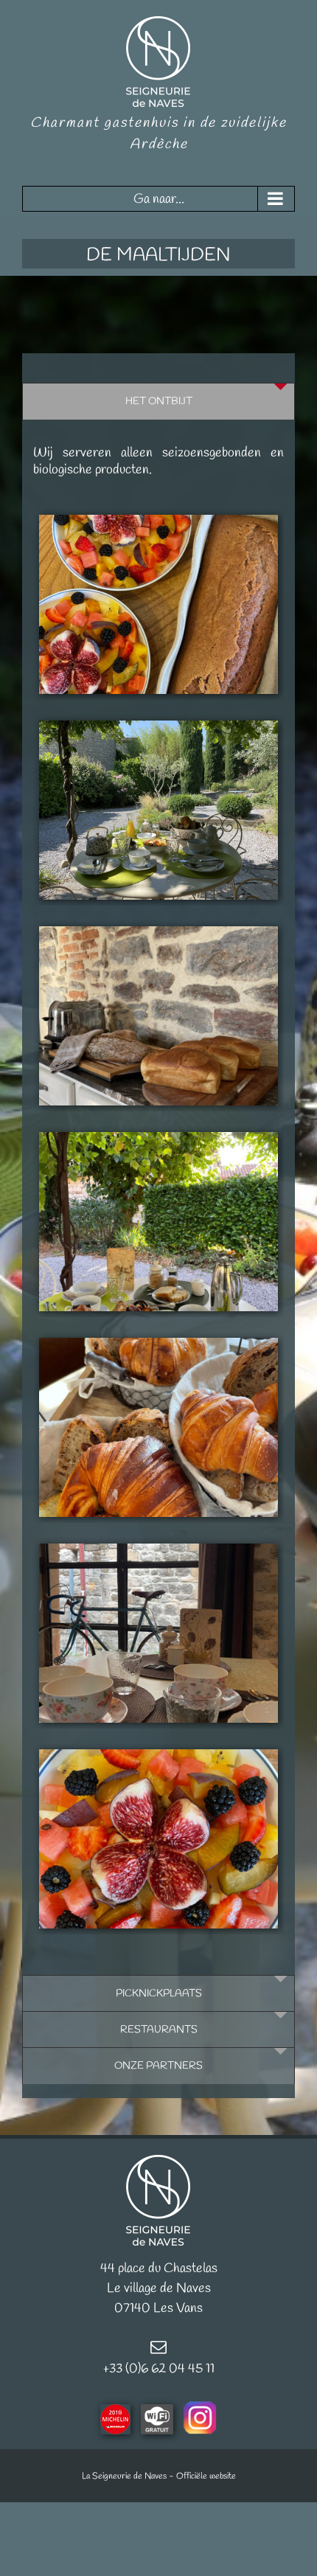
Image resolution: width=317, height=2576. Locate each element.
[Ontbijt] (158, 604)
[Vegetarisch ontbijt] (158, 810)
